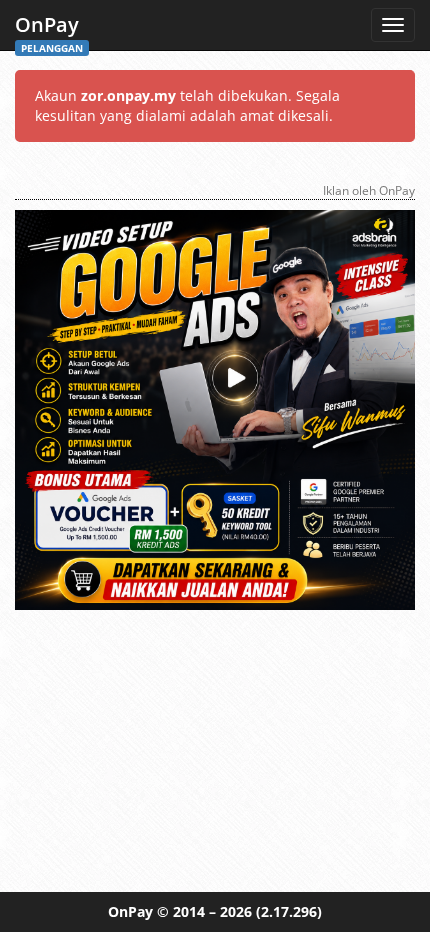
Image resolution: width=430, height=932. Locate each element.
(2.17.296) (289, 911)
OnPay (49, 30)
